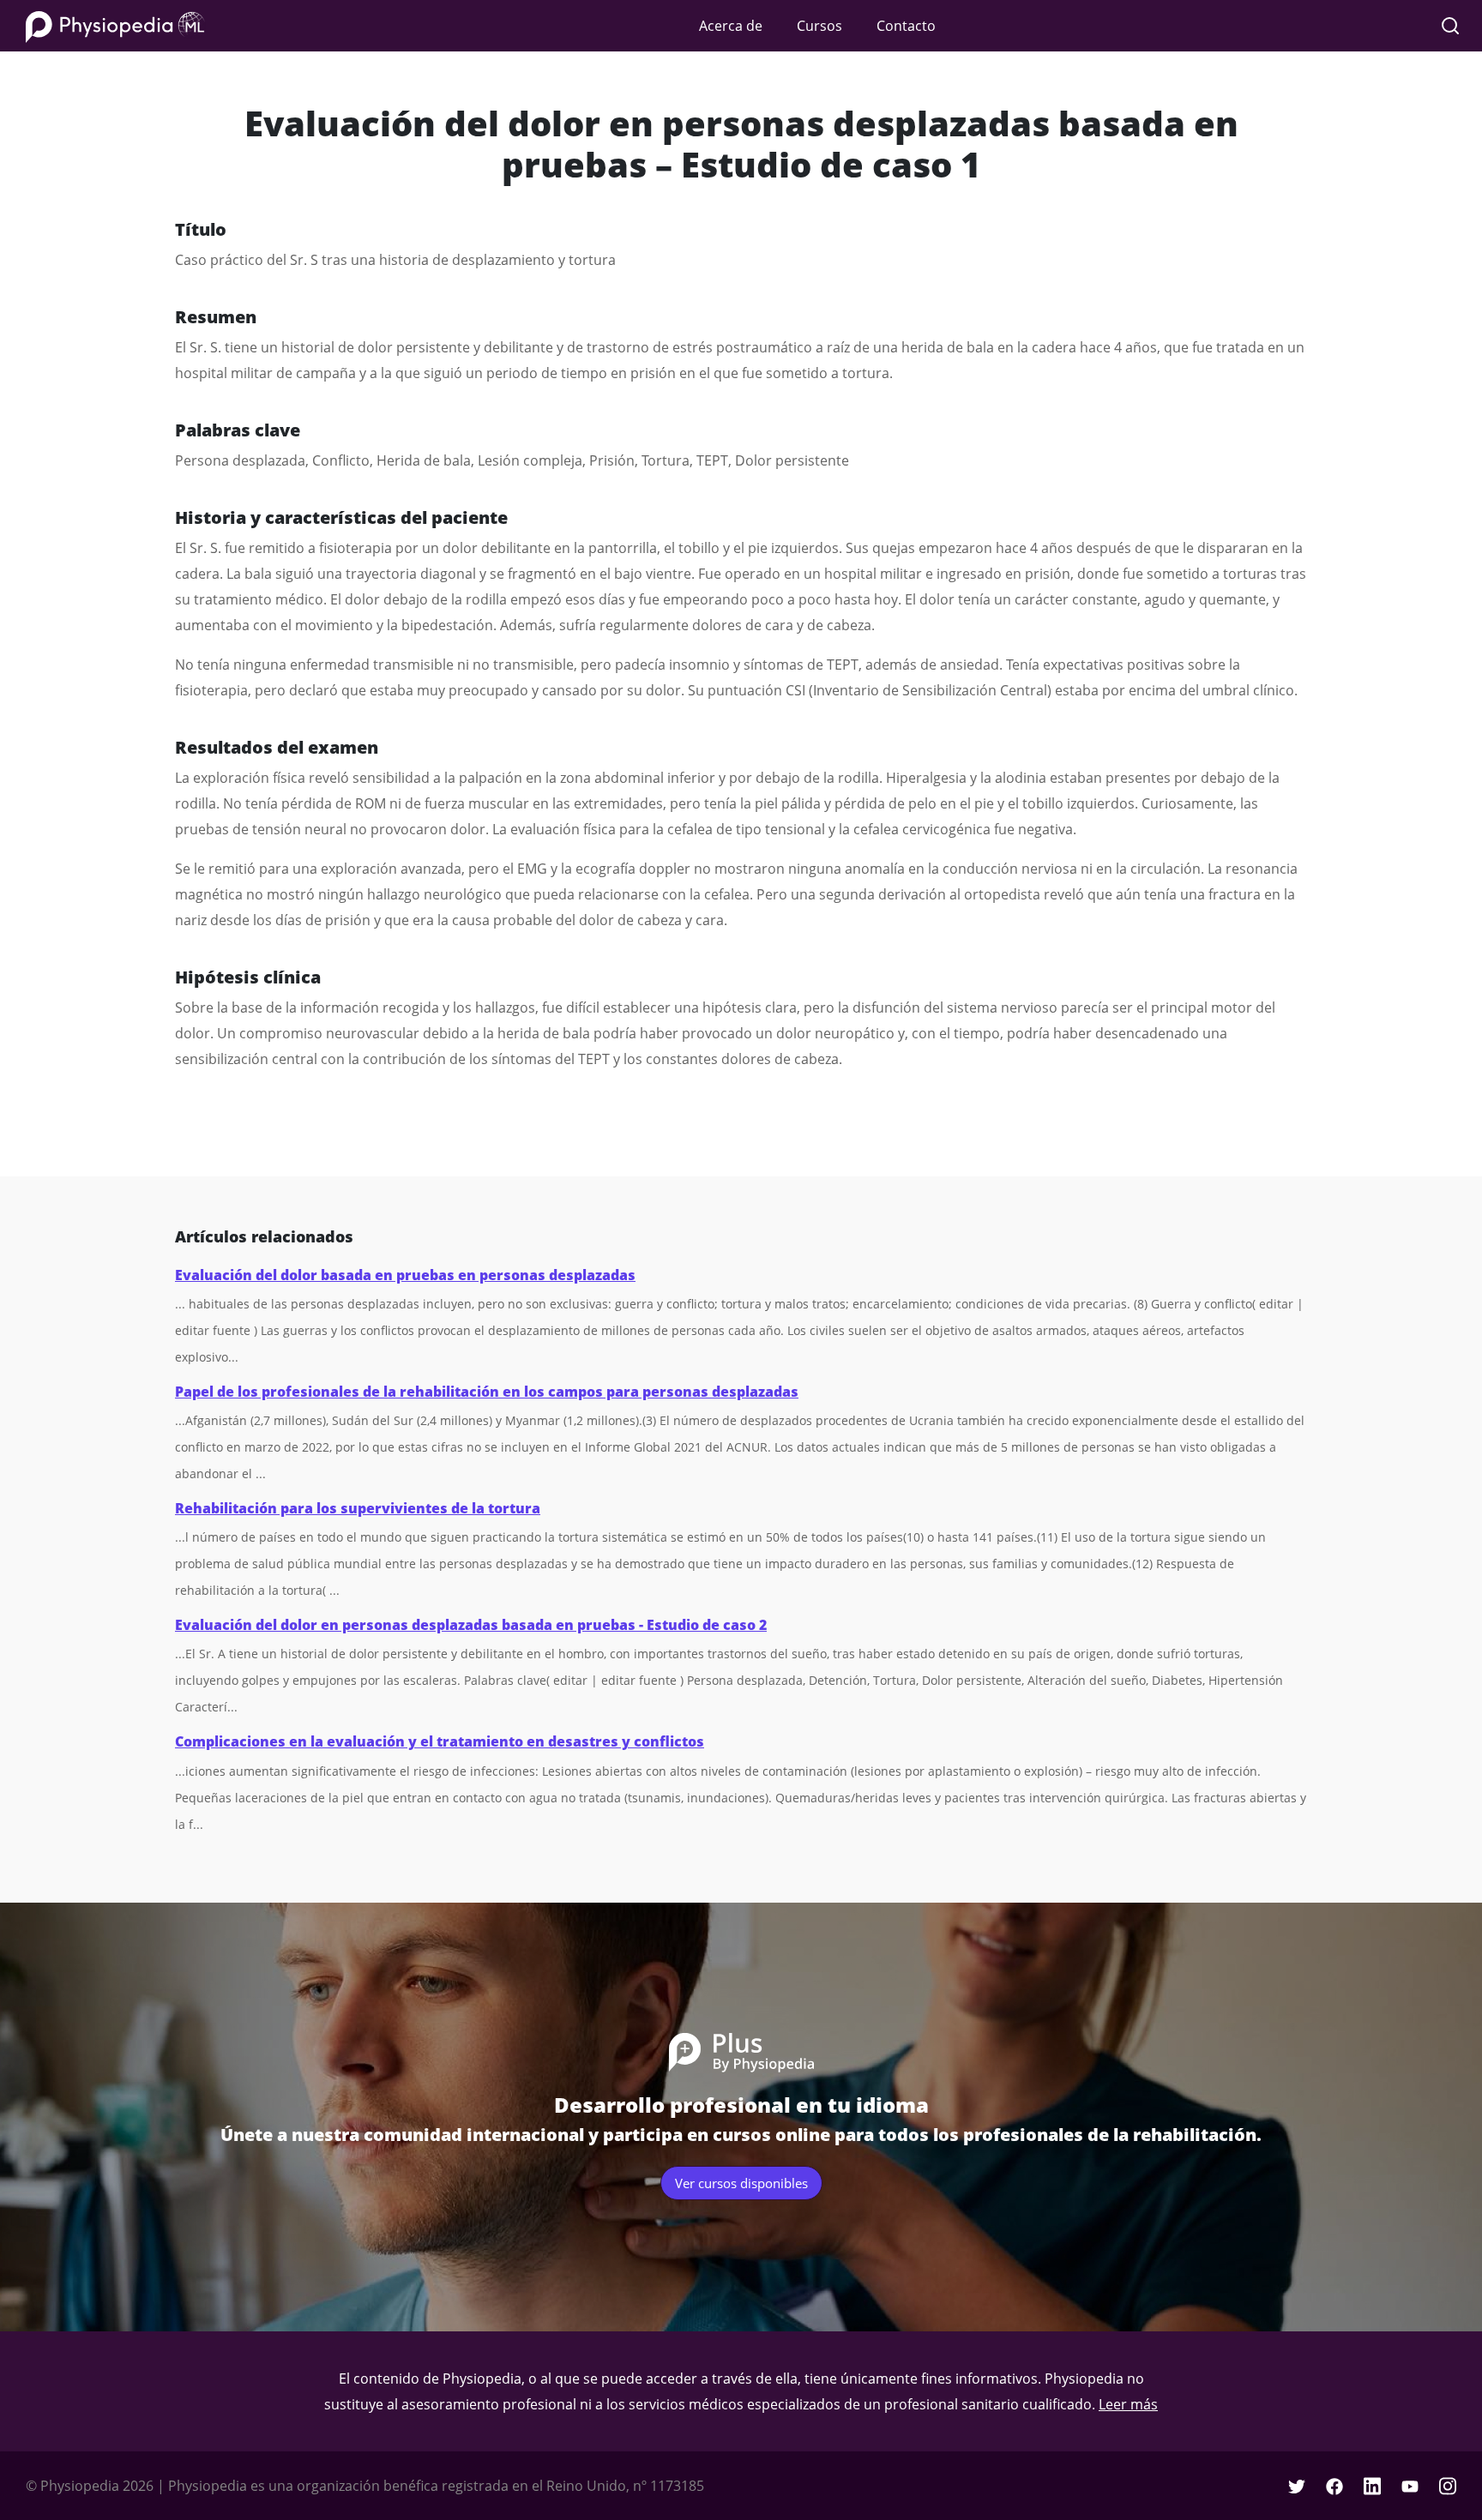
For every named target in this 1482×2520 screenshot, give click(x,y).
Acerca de (731, 26)
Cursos (819, 26)
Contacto (906, 26)
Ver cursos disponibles (741, 2183)
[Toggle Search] (1450, 26)
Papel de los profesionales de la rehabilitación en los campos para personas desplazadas (487, 1392)
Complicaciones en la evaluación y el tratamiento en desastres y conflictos (440, 1741)
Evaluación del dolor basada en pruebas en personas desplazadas (405, 1275)
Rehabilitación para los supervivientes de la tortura (358, 1508)
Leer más (1128, 2404)
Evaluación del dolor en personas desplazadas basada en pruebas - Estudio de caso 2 (471, 1625)
